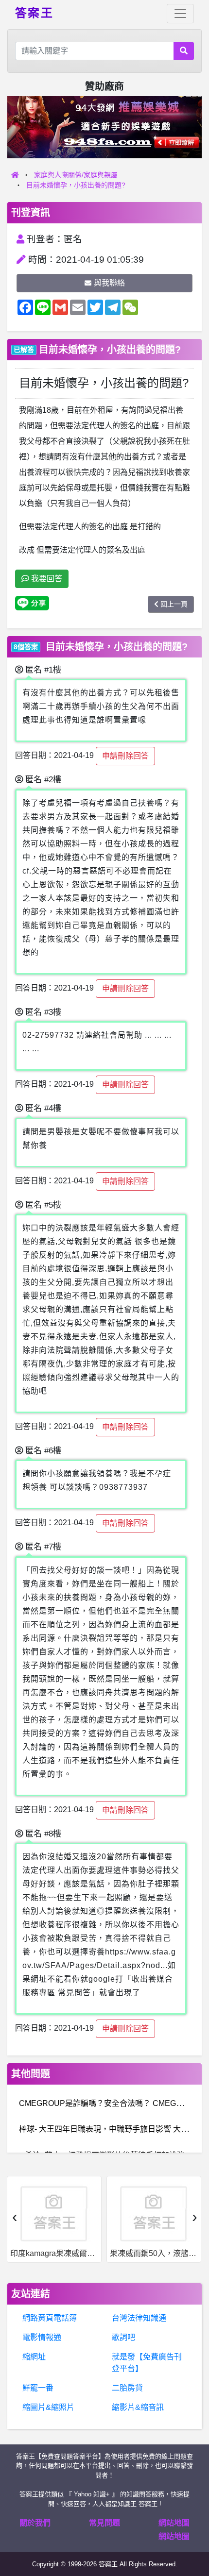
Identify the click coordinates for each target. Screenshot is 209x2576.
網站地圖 (174, 2523)
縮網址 (34, 2357)
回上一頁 (174, 604)
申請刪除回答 (125, 756)
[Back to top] (192, 2534)
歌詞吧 (123, 2337)
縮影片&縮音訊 (138, 2407)
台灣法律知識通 (139, 2318)
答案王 (34, 12)
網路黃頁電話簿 (50, 2318)
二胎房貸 (127, 2388)
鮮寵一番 (38, 2388)
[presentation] (15, 2217)
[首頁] (15, 175)
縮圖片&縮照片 (48, 2407)
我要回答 (46, 579)
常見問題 (104, 2523)
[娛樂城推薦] (104, 126)
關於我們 (35, 2523)
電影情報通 (42, 2337)
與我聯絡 (109, 283)
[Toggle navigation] (180, 14)
